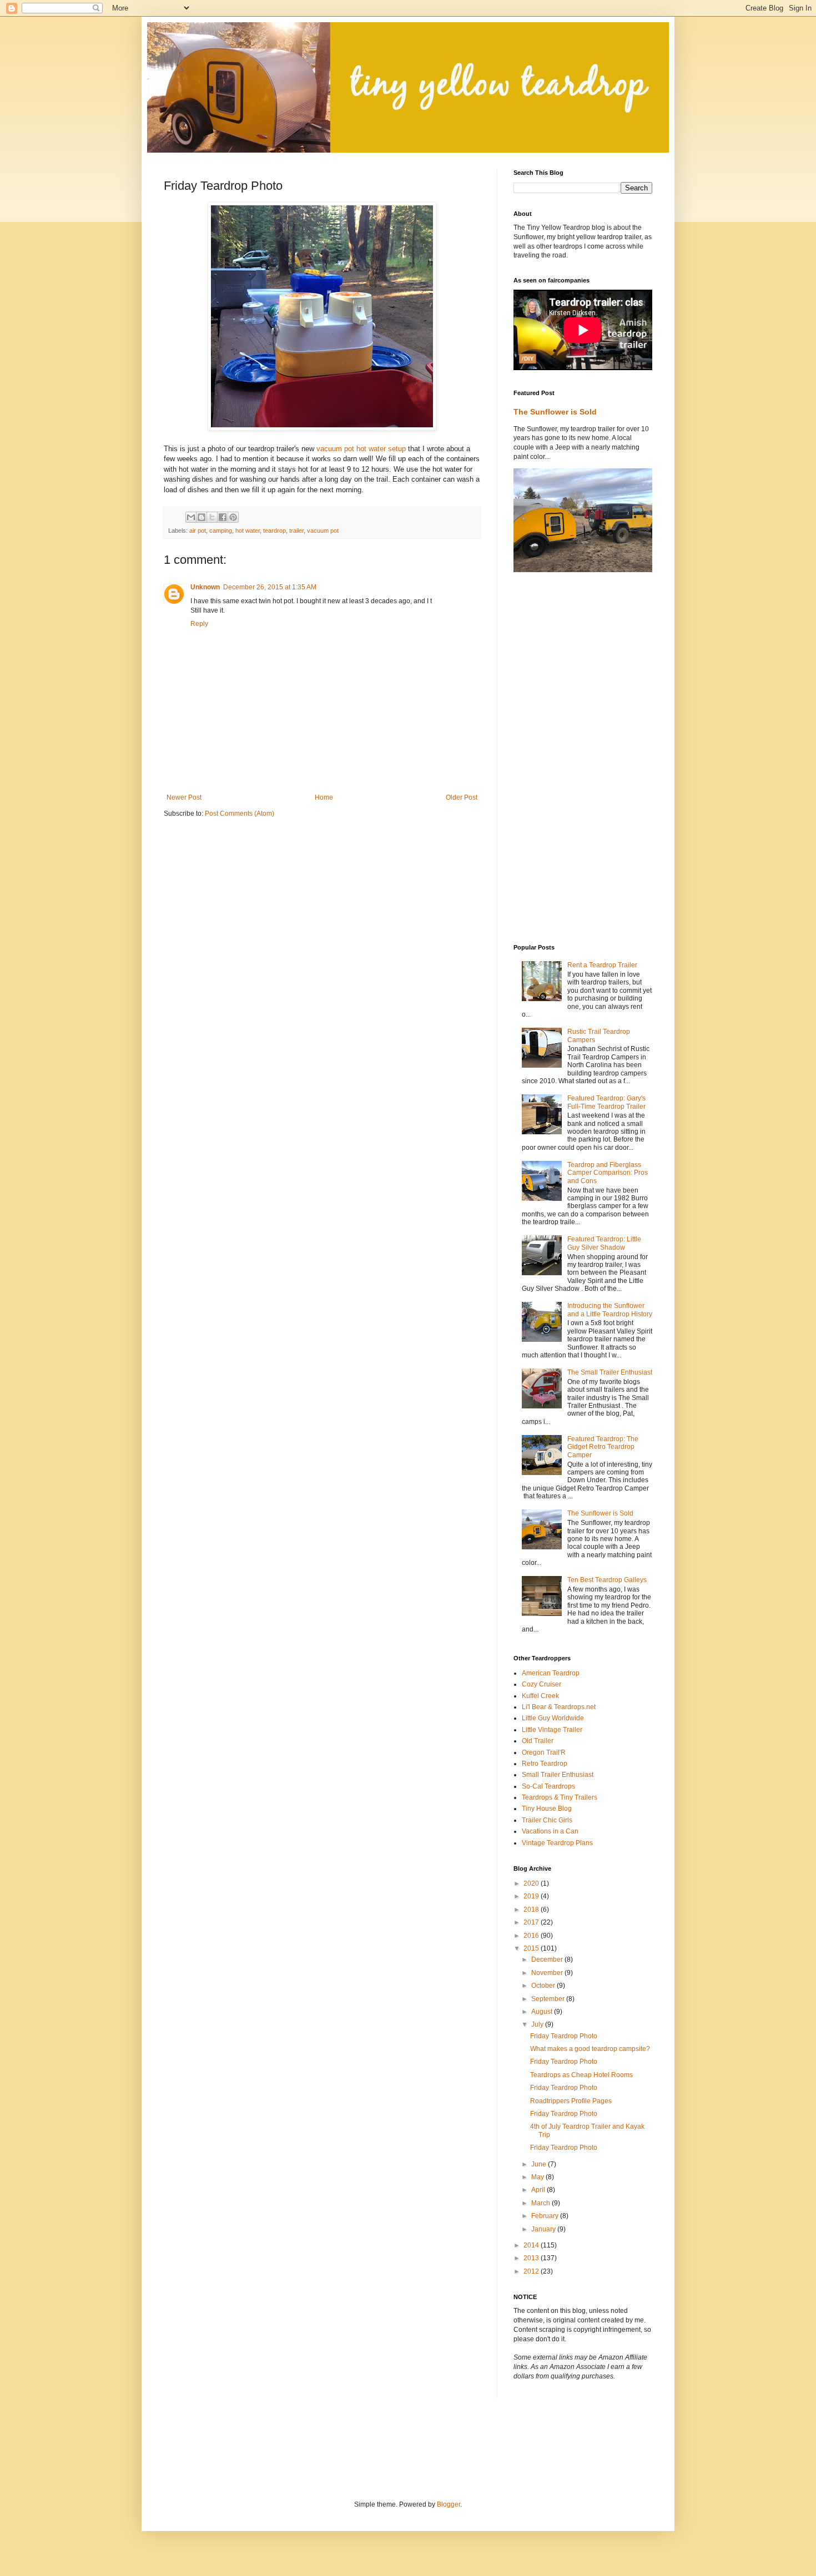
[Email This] (191, 517)
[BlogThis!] (202, 517)
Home (324, 797)
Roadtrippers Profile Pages (571, 2101)
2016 (532, 1936)
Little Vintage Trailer (552, 1730)
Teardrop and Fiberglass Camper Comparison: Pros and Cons (608, 1173)
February (546, 2216)
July (538, 2024)
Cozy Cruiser (542, 1684)
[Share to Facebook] (223, 517)
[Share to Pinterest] (233, 517)
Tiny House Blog (547, 1809)
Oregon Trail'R (544, 1752)
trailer (296, 531)
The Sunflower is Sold (555, 412)
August (543, 2012)
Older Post (462, 797)
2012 (532, 2271)
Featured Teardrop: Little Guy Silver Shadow (604, 1243)
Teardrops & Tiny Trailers (560, 1797)
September (549, 1999)
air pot (198, 531)
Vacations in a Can (550, 1831)
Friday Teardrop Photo (564, 2036)
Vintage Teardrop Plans (557, 1843)
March (542, 2203)
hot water (248, 531)
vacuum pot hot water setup (361, 449)
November (548, 1973)
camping (221, 531)
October (544, 1986)
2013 (532, 2258)
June (540, 2164)
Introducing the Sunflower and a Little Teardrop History (610, 1310)
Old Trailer (538, 1741)
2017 (532, 1922)
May (538, 2177)
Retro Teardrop (545, 1764)
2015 (532, 1948)
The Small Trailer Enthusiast (610, 1372)
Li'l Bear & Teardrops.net (559, 1707)
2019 (532, 1896)
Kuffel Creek (540, 1696)
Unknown (205, 587)
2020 (532, 1883)
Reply (199, 624)
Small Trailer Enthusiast (558, 1775)
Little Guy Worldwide (553, 1718)
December (548, 1959)
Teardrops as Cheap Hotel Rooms (581, 2075)
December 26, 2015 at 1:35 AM (270, 587)
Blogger (449, 2504)
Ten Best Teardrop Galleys (607, 1580)
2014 (532, 2245)
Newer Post (184, 797)
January (544, 2229)
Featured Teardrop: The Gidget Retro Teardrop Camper (603, 1447)
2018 (532, 1910)
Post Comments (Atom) (240, 814)
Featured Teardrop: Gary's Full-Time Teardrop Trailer (606, 1102)
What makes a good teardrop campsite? (590, 2049)
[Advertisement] (558, 758)
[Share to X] (212, 517)
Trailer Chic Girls (547, 1820)
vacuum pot (323, 531)
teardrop (274, 531)
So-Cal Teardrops (548, 1786)
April (539, 2190)
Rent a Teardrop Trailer (602, 965)
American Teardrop (551, 1673)
